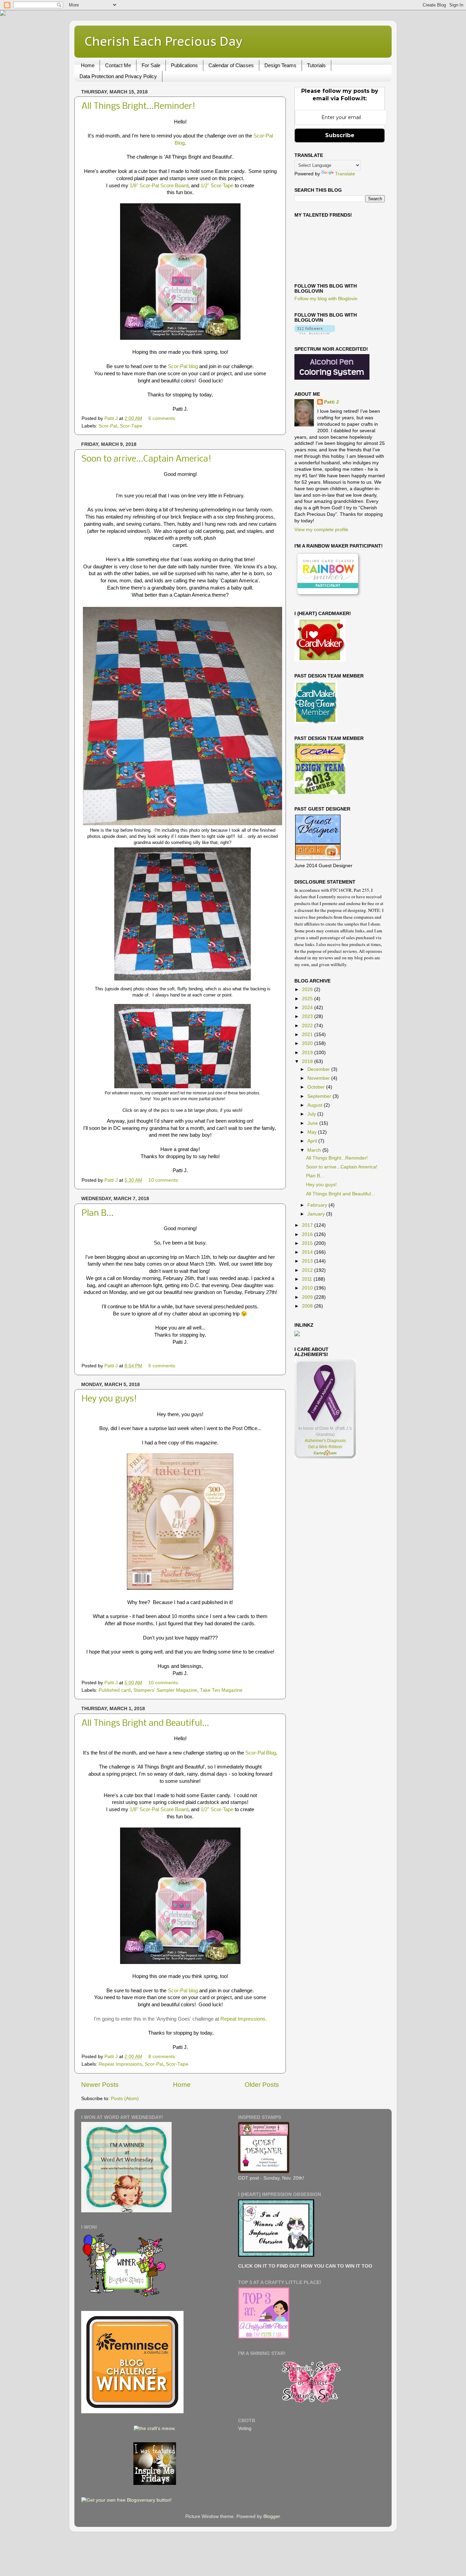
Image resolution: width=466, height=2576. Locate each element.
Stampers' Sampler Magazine (165, 1690)
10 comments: (164, 1180)
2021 (308, 1035)
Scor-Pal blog (183, 366)
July (312, 1114)
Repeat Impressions (243, 2019)
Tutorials (316, 65)
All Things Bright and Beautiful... (145, 1724)
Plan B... (98, 1214)
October (317, 1087)
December (319, 1069)
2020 (308, 1043)
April (313, 1141)
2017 (308, 1225)
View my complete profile (321, 530)
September (320, 1096)
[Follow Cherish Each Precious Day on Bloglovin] (315, 333)
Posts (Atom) (125, 2099)
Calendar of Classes (231, 65)
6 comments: (163, 418)
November (319, 1078)
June (313, 1123)
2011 (308, 1279)
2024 (308, 1008)
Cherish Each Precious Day (163, 41)
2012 (308, 1270)
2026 (308, 989)
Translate (345, 174)
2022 (308, 1026)
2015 (308, 1243)
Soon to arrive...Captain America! (147, 459)
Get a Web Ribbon (325, 1447)
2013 (308, 1261)
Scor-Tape (131, 426)
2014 (308, 1252)
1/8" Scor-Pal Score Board (159, 186)
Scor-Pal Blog (261, 1753)
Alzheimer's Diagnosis (325, 1441)
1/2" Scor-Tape (217, 186)
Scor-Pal (108, 426)
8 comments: (163, 2057)
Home (88, 65)
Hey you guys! (109, 1399)
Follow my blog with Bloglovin (326, 299)
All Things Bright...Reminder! (139, 107)
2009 (308, 1297)
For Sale (151, 65)
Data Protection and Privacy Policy (118, 76)
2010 (308, 1288)
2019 (308, 1053)
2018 (308, 1061)
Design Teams (280, 65)
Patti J (331, 402)
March (315, 1150)
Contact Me (118, 65)
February (318, 1205)
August (316, 1105)
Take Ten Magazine (221, 1690)
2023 (308, 1016)
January (317, 1214)
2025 (308, 999)
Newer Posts (100, 2085)
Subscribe (340, 135)
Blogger (272, 2516)
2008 (308, 1306)
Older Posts (262, 2085)
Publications (184, 65)
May (313, 1132)
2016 (308, 1234)
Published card (115, 1690)
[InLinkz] (297, 1333)
